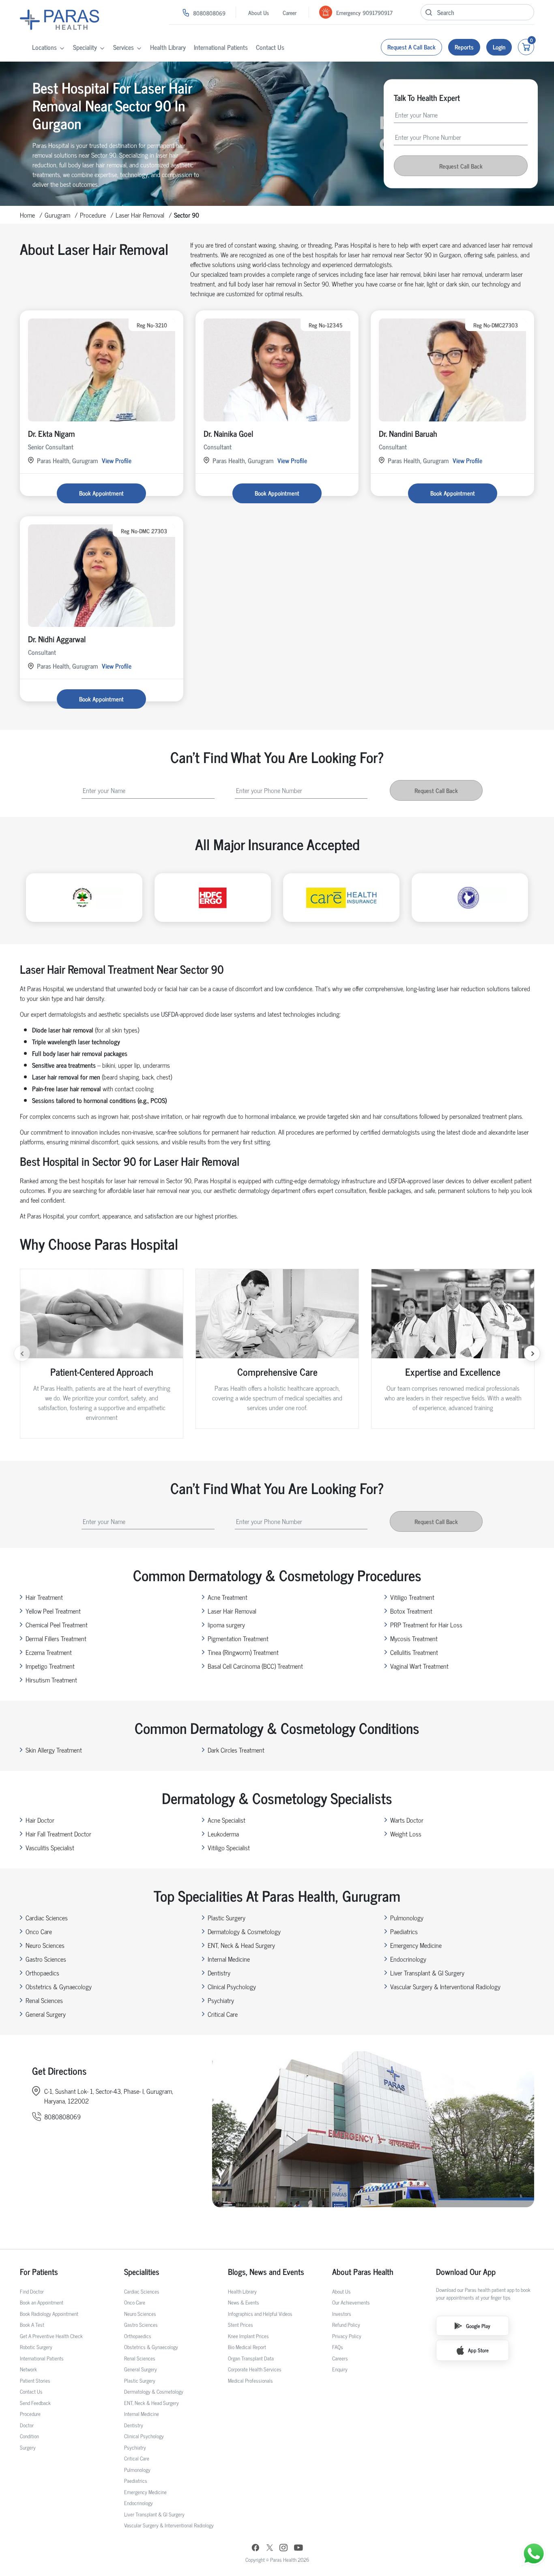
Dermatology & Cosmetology (244, 1931)
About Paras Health (363, 2272)
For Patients (39, 2272)
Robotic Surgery (36, 2347)
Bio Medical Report (247, 2347)
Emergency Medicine (416, 1945)
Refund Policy (346, 2325)
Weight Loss (406, 1834)
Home (27, 215)
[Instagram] (283, 2548)
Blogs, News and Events (266, 2272)
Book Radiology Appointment (49, 2314)
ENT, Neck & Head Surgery (241, 1945)
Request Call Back (461, 166)
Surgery (28, 2447)
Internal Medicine (229, 1959)
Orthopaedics (42, 1973)
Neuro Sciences (45, 1945)
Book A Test (32, 2325)
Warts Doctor (407, 1820)
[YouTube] (298, 2549)
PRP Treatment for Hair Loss (426, 1625)
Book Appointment (101, 493)
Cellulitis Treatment (414, 1652)
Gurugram (57, 215)
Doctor (27, 2425)
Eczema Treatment (49, 1652)
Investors (342, 2314)
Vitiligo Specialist (229, 1847)
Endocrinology (408, 1959)
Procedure (93, 215)
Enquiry (340, 2369)
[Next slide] (532, 1353)
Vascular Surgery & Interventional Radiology (445, 1986)
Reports (464, 47)
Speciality (85, 47)
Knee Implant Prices (248, 2336)
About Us (259, 12)
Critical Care (223, 2014)
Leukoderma (223, 1834)
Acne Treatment (228, 1597)
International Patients (221, 47)
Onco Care (39, 1931)
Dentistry (219, 1973)
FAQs (338, 2347)
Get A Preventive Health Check (51, 2336)
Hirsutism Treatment (51, 1680)
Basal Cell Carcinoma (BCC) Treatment (255, 1666)
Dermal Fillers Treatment (56, 1638)
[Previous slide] (22, 1353)
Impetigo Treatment (50, 1666)
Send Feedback (35, 2403)
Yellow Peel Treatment (53, 1611)
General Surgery (46, 2014)
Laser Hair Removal (140, 215)
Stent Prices (240, 2325)
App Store (478, 2350)
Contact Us (270, 47)
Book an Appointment (42, 2302)
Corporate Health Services (255, 2369)
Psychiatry (221, 2000)
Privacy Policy (347, 2336)
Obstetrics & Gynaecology (59, 1986)
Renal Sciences (44, 2000)
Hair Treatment (44, 1597)
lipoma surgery (226, 1625)
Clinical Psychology (232, 1986)
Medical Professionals (250, 2380)
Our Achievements (351, 2302)
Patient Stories (35, 2380)
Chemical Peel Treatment (57, 1625)
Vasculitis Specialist (50, 1847)
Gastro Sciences (46, 1959)
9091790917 (378, 12)
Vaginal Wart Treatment (419, 1666)
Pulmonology (407, 1918)
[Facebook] (256, 2549)
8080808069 (209, 13)
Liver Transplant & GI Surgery (427, 1973)
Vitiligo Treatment (412, 1597)
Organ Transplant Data (251, 2358)
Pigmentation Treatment (238, 1638)
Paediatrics (404, 1931)
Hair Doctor (40, 1820)
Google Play (478, 2326)
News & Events (244, 2302)
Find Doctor (32, 2291)
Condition (29, 2436)
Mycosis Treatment (414, 1638)
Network (28, 2369)
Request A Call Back (411, 47)
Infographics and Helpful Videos (260, 2314)
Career (290, 12)
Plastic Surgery (227, 1918)
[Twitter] (270, 2549)
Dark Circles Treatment (236, 1750)
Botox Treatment (411, 1611)
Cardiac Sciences (47, 1918)
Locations (44, 47)
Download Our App (466, 2272)
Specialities (142, 2272)
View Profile (117, 460)
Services (123, 47)
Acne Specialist (227, 1820)
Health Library (168, 47)
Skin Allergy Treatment (54, 1750)
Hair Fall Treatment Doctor (58, 1834)
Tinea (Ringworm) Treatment (243, 1652)
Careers (340, 2358)
